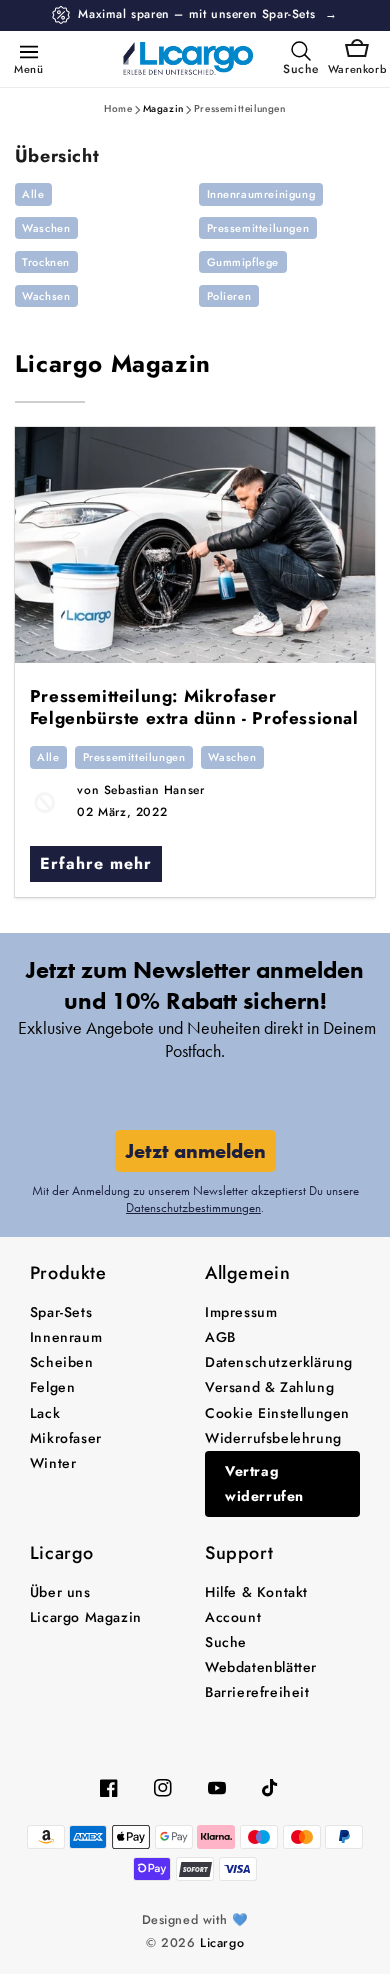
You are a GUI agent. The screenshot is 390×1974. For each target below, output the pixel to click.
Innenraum (66, 1337)
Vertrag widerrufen (264, 1483)
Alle (33, 194)
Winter (53, 1463)
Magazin (163, 108)
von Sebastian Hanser (140, 790)
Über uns (60, 1592)
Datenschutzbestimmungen (193, 1207)
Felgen (53, 1387)
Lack (45, 1413)
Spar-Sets (61, 1312)
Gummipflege (243, 262)
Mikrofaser (66, 1438)
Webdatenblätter (261, 1667)
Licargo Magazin (113, 363)
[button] (25, 50)
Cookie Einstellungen (277, 1413)
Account (233, 1617)
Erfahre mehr (96, 863)
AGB (220, 1337)
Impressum (241, 1312)
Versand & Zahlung (269, 1387)
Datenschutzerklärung (279, 1362)
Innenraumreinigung (261, 194)
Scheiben (62, 1362)
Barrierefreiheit (257, 1692)
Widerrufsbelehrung (273, 1438)
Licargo (222, 1943)
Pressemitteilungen (240, 108)
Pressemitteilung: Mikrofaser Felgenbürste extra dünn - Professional (194, 707)
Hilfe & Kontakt (256, 1592)
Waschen (46, 228)
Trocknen (46, 262)
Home (118, 108)
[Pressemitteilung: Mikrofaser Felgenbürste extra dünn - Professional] (195, 545)
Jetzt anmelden (195, 1151)
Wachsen (46, 296)
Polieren (229, 296)
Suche (226, 1642)
